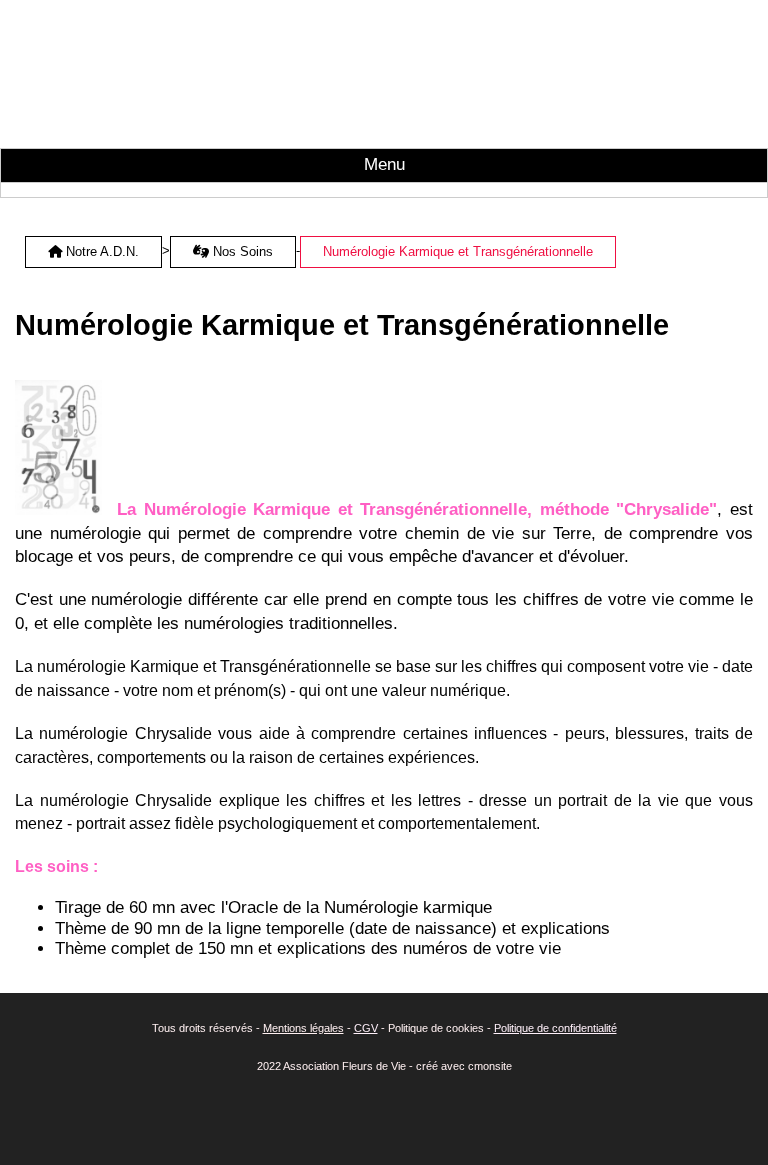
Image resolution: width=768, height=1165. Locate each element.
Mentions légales (303, 1028)
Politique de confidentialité (555, 1028)
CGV (366, 1028)
